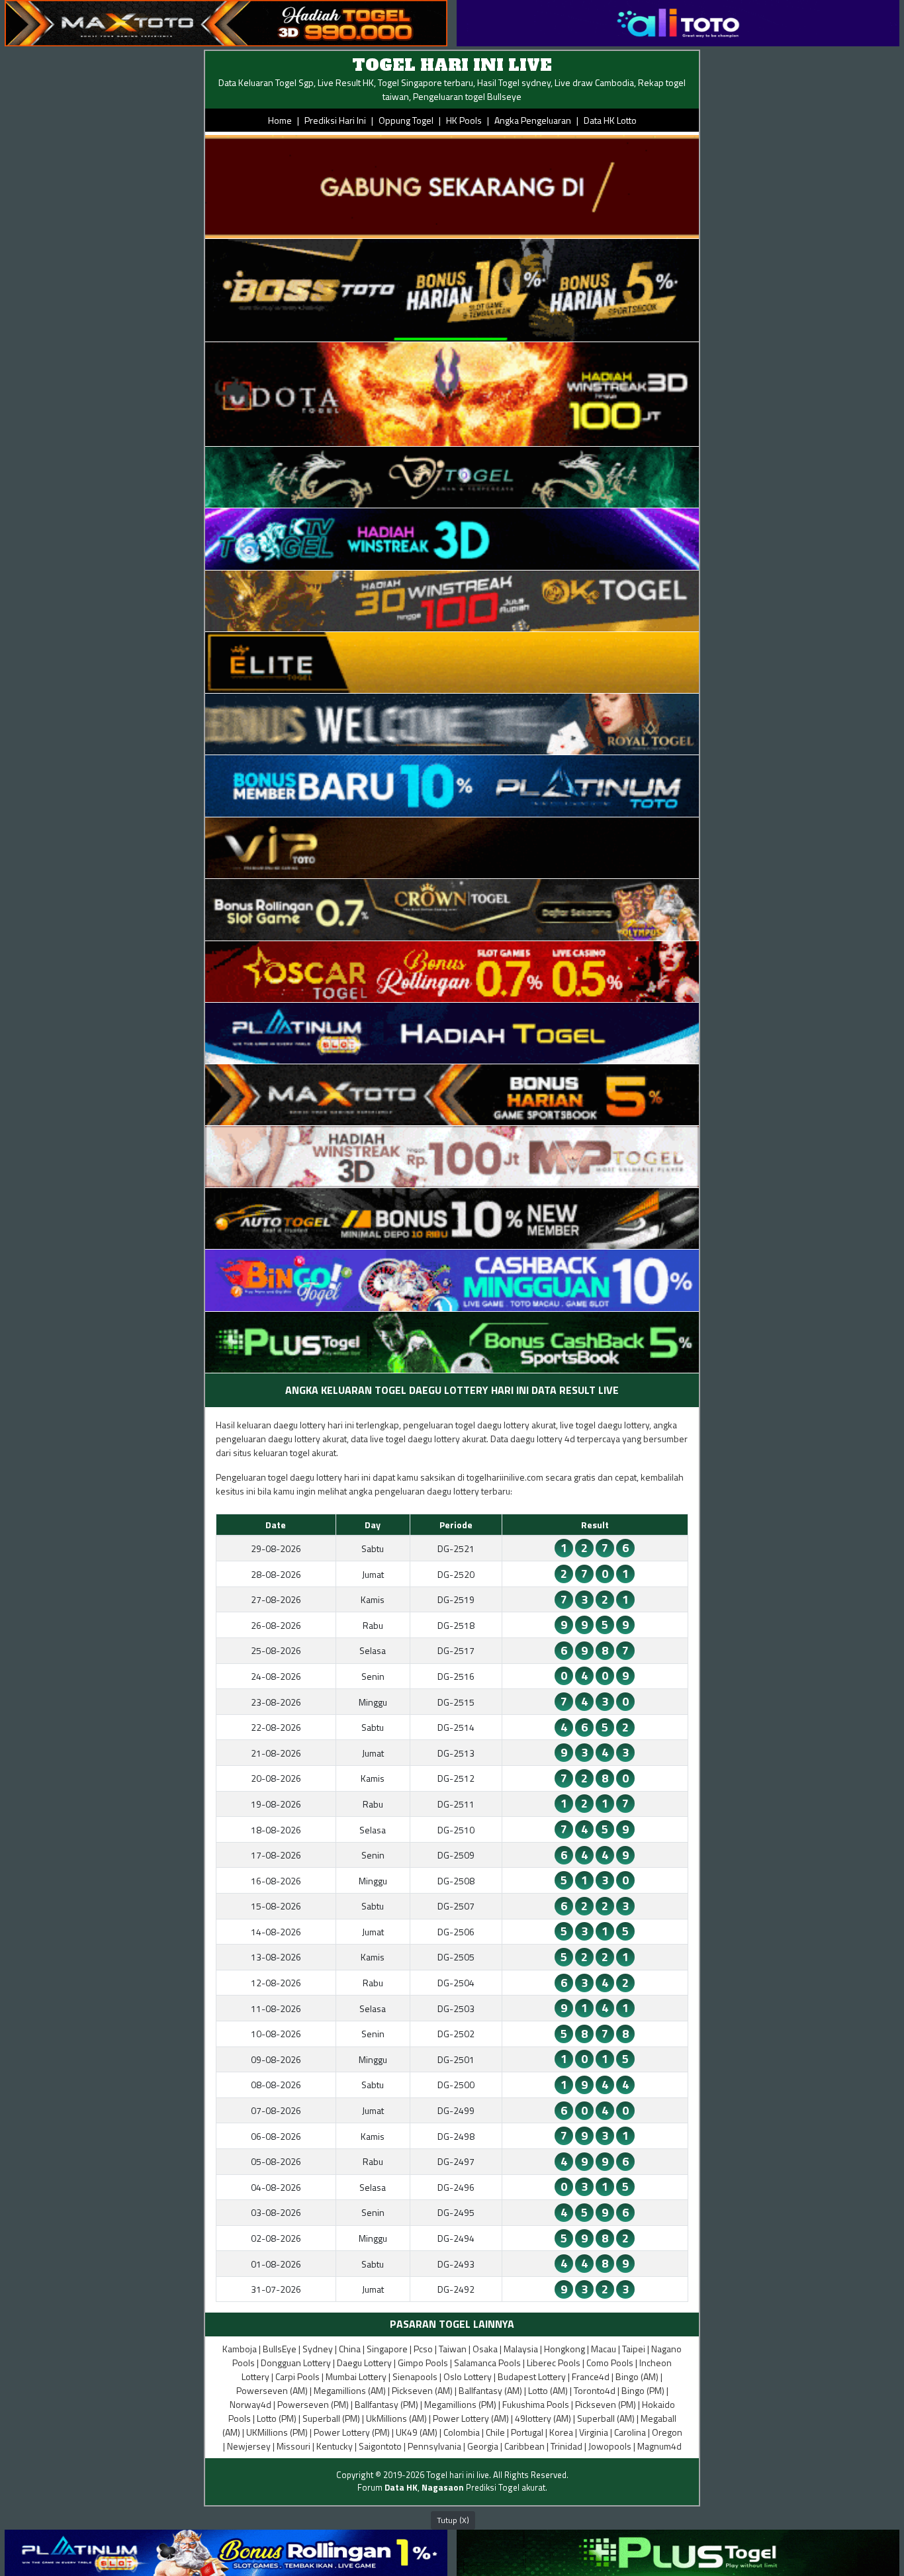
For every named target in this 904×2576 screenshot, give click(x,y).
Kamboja (240, 2349)
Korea (561, 2432)
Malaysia (521, 2349)
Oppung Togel (406, 120)
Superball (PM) (331, 2418)
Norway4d (250, 2404)
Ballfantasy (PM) (386, 2404)
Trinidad (566, 2446)
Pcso (423, 2349)
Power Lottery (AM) (471, 2418)
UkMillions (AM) (396, 2418)
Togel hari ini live (458, 2475)
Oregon (667, 2432)
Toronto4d (595, 2390)
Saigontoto (380, 2446)
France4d (591, 2376)
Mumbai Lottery (356, 2376)
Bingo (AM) (637, 2376)
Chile (495, 2432)
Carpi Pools (297, 2376)
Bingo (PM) (643, 2390)
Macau (604, 2349)
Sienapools (415, 2376)
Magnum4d (659, 2446)
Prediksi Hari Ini (335, 120)
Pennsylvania (434, 2446)
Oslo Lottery (468, 2376)
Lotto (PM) (277, 2418)
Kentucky (335, 2446)
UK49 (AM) (417, 2432)
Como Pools (610, 2363)
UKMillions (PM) (277, 2432)
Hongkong (565, 2349)
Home (280, 120)
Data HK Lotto (610, 120)
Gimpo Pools (423, 2363)
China (350, 2349)
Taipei (634, 2349)
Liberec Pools (554, 2363)
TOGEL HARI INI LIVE (452, 65)
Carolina (630, 2432)
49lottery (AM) (543, 2418)
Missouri (294, 2446)
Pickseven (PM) (606, 2404)
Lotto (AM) (548, 2390)
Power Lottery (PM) (352, 2432)
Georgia (483, 2446)
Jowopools (610, 2446)
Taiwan (453, 2349)
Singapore (387, 2349)
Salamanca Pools (487, 2363)
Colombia (462, 2432)
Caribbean (524, 2446)
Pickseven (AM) (422, 2390)
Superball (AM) (606, 2418)
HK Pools (464, 120)
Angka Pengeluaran (533, 120)
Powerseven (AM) (272, 2390)
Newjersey (249, 2446)
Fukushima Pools (536, 2404)
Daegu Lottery (364, 2363)
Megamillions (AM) (350, 2390)
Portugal (527, 2432)
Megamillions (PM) (460, 2404)
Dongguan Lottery (296, 2363)
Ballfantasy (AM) (490, 2390)
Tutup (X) (453, 2520)
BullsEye (280, 2349)
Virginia (594, 2432)
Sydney (318, 2349)
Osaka (485, 2349)
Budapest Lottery (532, 2376)
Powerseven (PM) (313, 2404)
